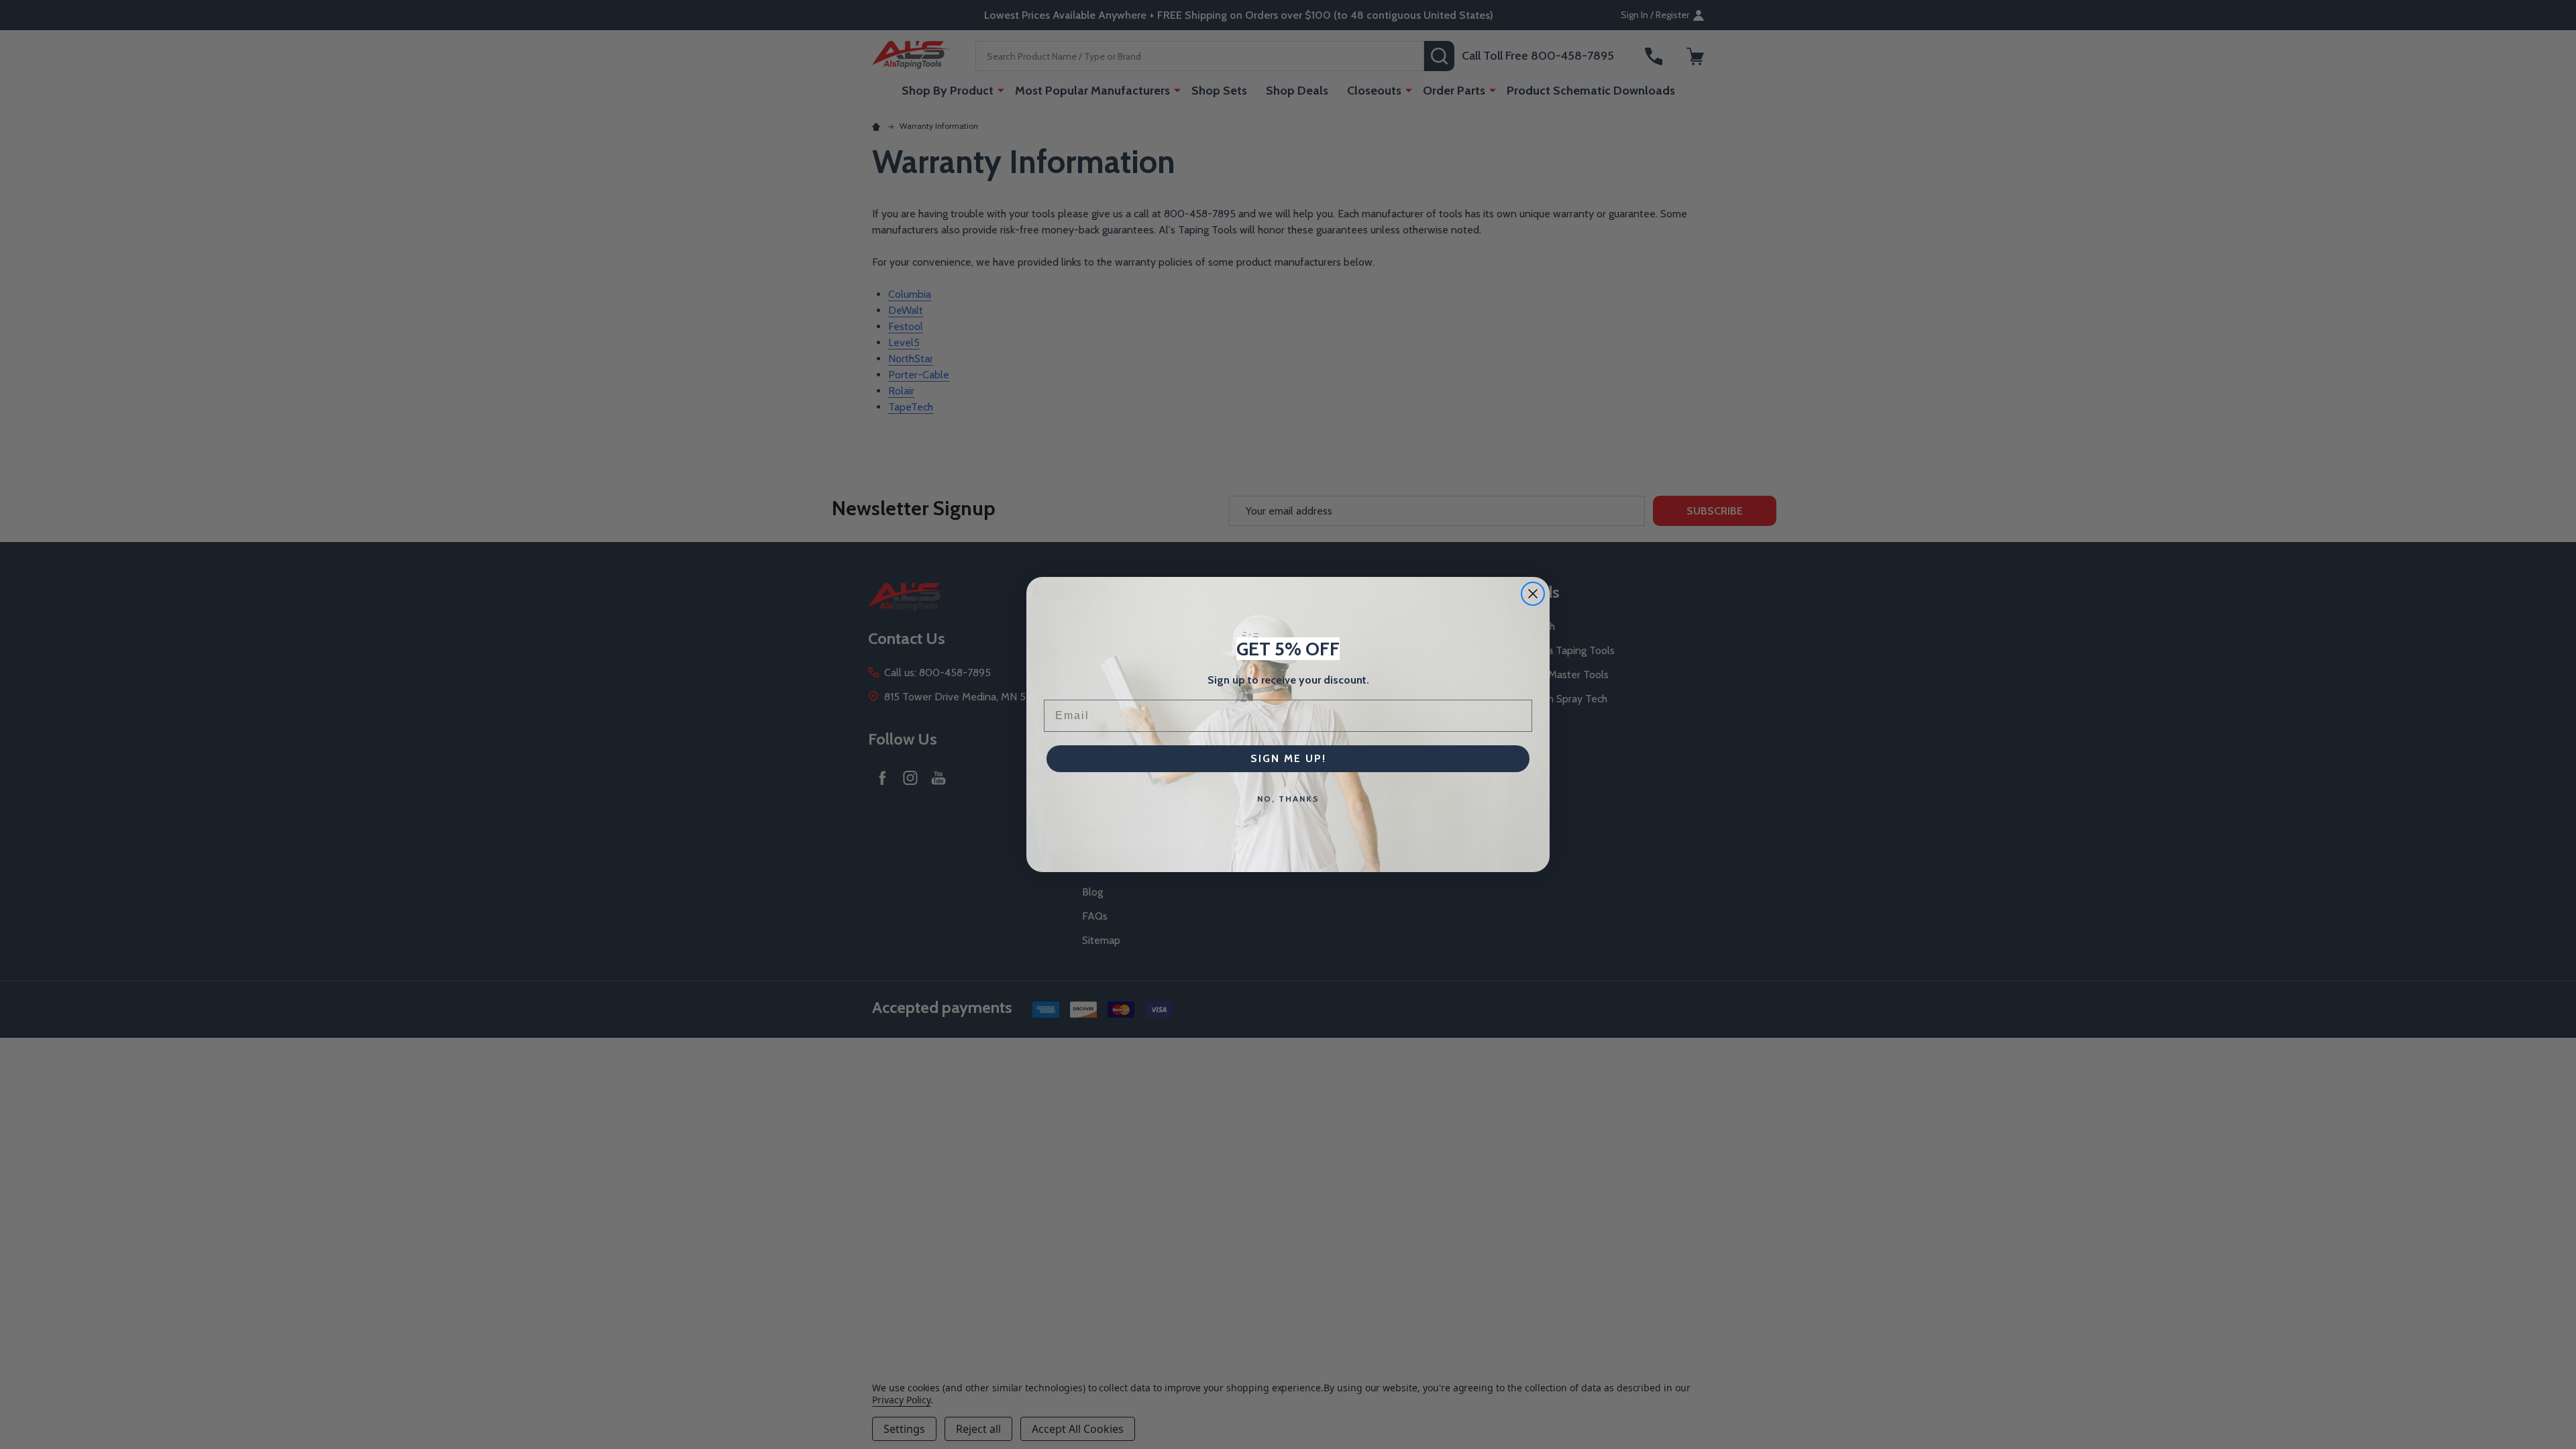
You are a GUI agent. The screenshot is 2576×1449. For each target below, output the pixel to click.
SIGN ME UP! (1288, 758)
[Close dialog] (1533, 594)
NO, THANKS (1288, 799)
